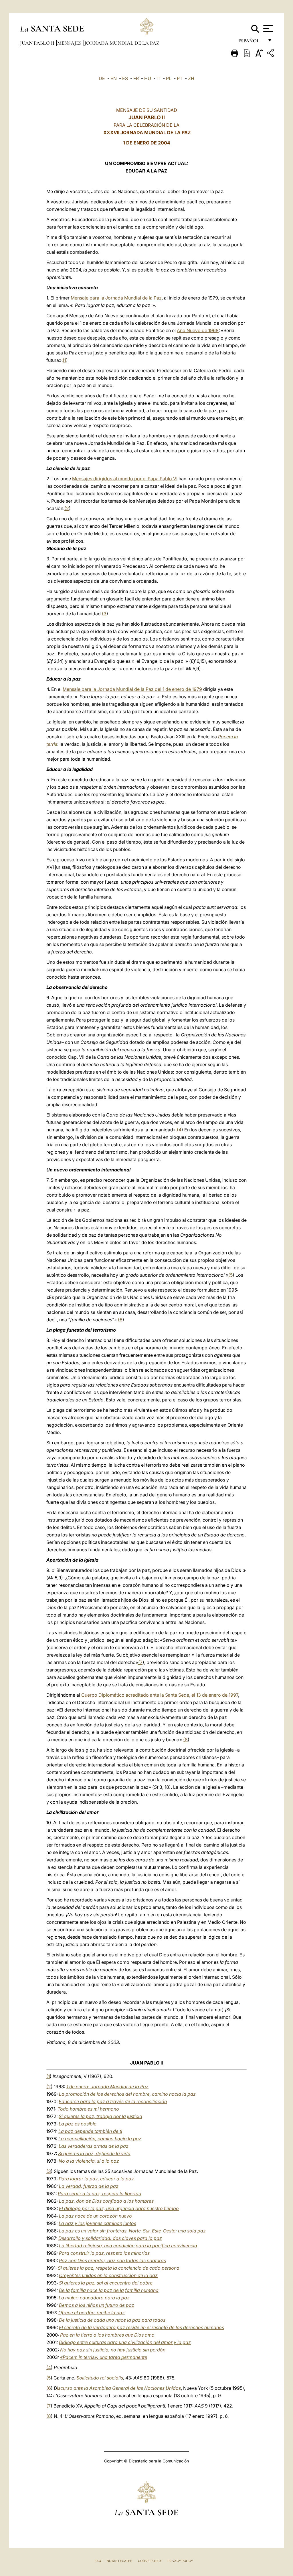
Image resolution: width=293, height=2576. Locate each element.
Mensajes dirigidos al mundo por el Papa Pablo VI (125, 479)
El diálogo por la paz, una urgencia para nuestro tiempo (119, 2208)
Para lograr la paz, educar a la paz (96, 2179)
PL (169, 78)
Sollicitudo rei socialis (100, 2378)
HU (148, 78)
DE (102, 78)
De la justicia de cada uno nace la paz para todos (112, 2320)
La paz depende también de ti (90, 2131)
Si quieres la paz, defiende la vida (94, 2153)
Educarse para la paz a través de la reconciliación (113, 2101)
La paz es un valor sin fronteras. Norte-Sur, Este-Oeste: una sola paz (132, 2231)
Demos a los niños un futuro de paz (97, 2305)
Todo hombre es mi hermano (88, 2109)
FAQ (98, 2561)
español (251, 42)
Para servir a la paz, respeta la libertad (100, 2194)
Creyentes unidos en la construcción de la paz (108, 2275)
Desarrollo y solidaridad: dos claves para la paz (110, 2238)
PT (180, 78)
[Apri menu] (267, 29)
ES (125, 78)
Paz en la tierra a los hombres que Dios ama (107, 2335)
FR (136, 78)
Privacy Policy (180, 2561)
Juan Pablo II (38, 43)
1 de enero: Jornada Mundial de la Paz (107, 2087)
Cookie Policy (150, 2561)
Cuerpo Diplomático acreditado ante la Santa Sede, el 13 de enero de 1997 (160, 1695)
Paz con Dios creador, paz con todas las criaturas (112, 2260)
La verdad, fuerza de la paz (89, 2186)
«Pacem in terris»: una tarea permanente (104, 2357)
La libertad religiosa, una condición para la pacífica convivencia (128, 2246)
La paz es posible (78, 2124)
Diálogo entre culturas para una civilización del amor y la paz (125, 2342)
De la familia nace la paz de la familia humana (109, 2290)
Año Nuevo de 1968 (198, 330)
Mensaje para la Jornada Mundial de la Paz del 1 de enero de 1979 (132, 689)
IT (159, 78)
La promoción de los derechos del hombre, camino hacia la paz (127, 2094)
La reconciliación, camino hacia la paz (100, 2139)
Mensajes (70, 43)
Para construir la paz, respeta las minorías (104, 2253)
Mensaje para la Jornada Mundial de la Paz (116, 298)
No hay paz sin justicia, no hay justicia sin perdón (113, 2350)
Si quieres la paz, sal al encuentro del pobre (106, 2283)
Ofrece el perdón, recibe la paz (92, 2313)
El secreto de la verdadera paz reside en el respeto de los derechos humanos (141, 2327)
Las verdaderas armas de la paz (94, 2146)
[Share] (271, 54)
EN (114, 78)
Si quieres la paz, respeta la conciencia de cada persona (119, 2268)
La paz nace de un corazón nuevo (95, 2216)
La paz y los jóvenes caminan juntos (97, 2223)
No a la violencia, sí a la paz (89, 2161)
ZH (191, 78)
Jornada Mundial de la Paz (122, 43)
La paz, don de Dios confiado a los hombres (106, 2201)
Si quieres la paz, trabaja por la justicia (100, 2116)
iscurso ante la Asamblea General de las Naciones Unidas (119, 2388)
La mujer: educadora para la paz (94, 2298)
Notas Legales (119, 2561)
